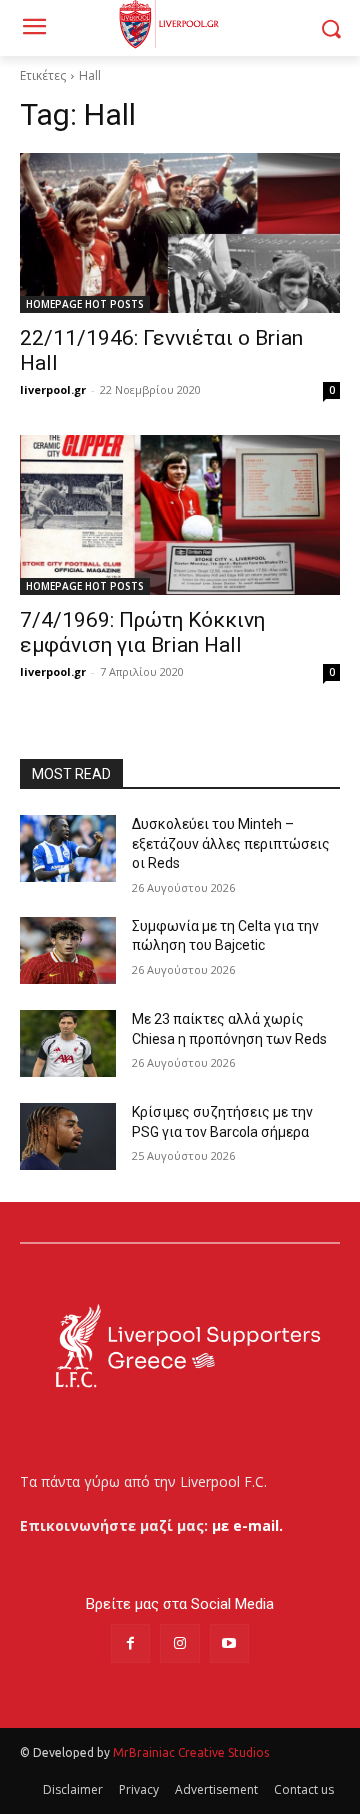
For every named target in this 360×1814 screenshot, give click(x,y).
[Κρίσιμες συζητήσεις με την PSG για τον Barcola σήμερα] (68, 1136)
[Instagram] (179, 1643)
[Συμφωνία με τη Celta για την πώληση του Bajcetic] (68, 950)
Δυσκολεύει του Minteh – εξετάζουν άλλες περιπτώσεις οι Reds (231, 843)
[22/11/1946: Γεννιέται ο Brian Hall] (180, 233)
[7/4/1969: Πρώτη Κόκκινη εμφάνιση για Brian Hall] (180, 515)
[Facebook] (130, 1643)
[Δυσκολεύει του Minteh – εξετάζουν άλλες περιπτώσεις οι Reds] (68, 848)
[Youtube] (229, 1643)
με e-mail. (247, 1525)
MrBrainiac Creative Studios (191, 1752)
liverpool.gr (53, 389)
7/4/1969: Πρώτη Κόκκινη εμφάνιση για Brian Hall (142, 632)
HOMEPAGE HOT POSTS (85, 304)
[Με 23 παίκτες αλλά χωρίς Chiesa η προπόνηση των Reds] (68, 1043)
